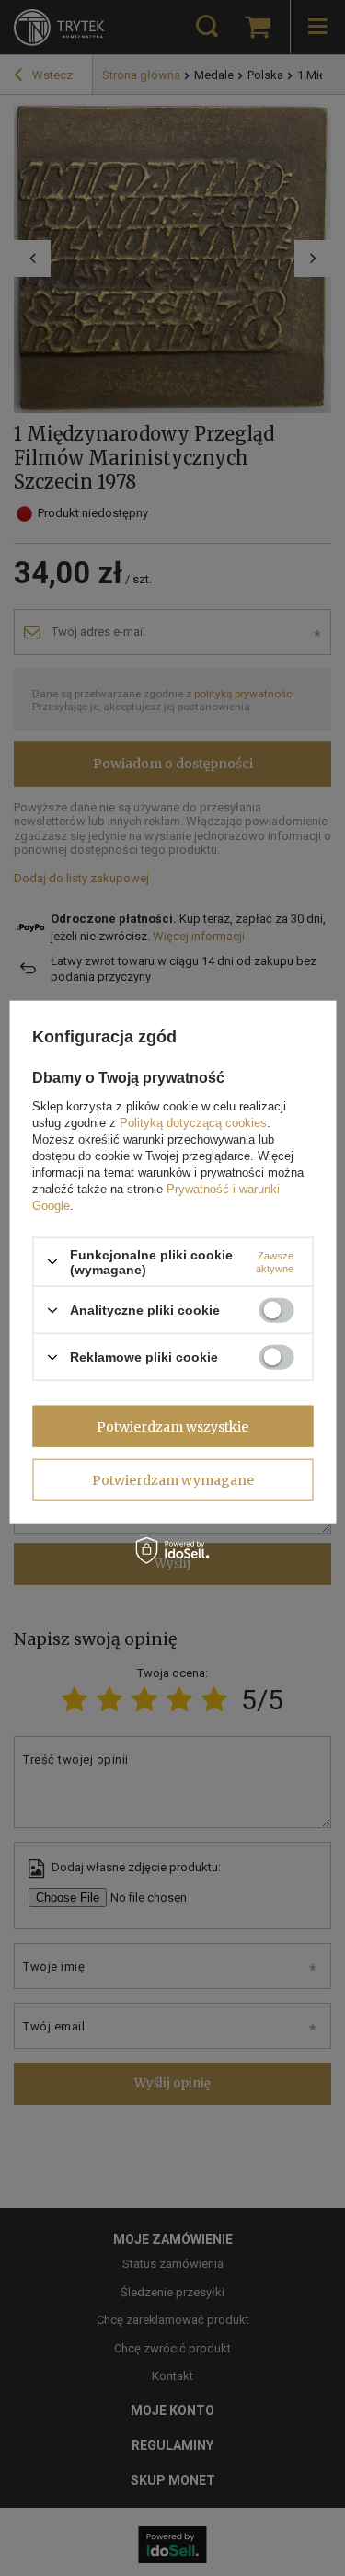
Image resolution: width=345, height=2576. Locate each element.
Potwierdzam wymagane (173, 1479)
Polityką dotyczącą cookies (193, 1122)
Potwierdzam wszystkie (172, 1426)
